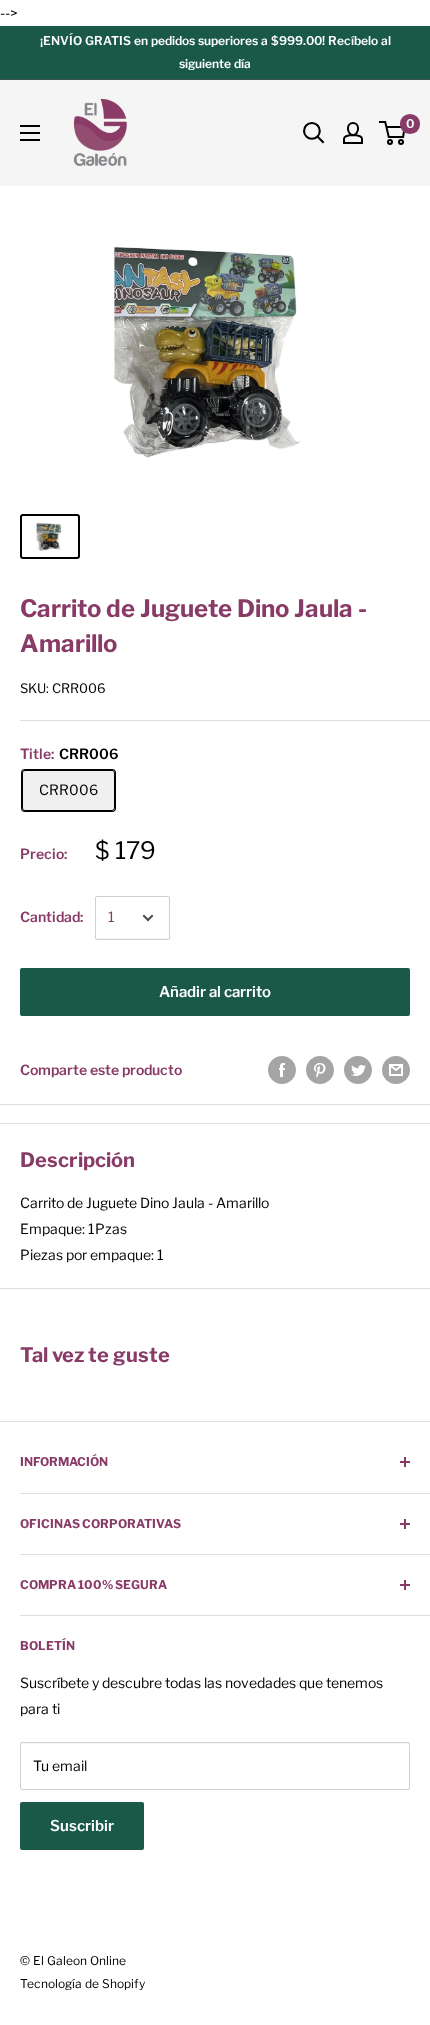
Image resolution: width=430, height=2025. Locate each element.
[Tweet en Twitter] (358, 1070)
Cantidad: (51, 916)
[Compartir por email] (396, 1070)
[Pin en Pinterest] (320, 1070)
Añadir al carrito (215, 992)
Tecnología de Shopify (82, 1983)
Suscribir (82, 1826)
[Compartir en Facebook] (282, 1070)
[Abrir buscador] (314, 133)
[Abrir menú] (30, 133)
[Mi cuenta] (353, 133)
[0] (393, 133)
